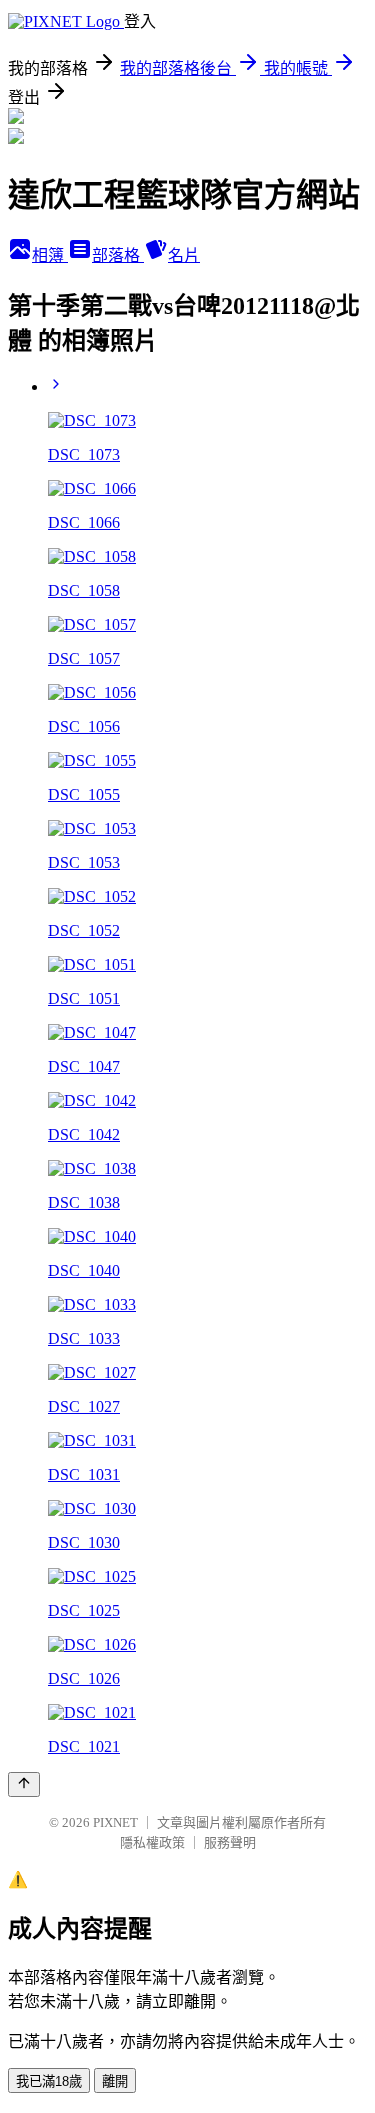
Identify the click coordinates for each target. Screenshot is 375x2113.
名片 (184, 255)
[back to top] (24, 1784)
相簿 (50, 255)
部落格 (118, 255)
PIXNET (115, 1822)
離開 (115, 2081)
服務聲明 (230, 1842)
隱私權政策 (152, 1842)
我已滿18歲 (49, 2081)
